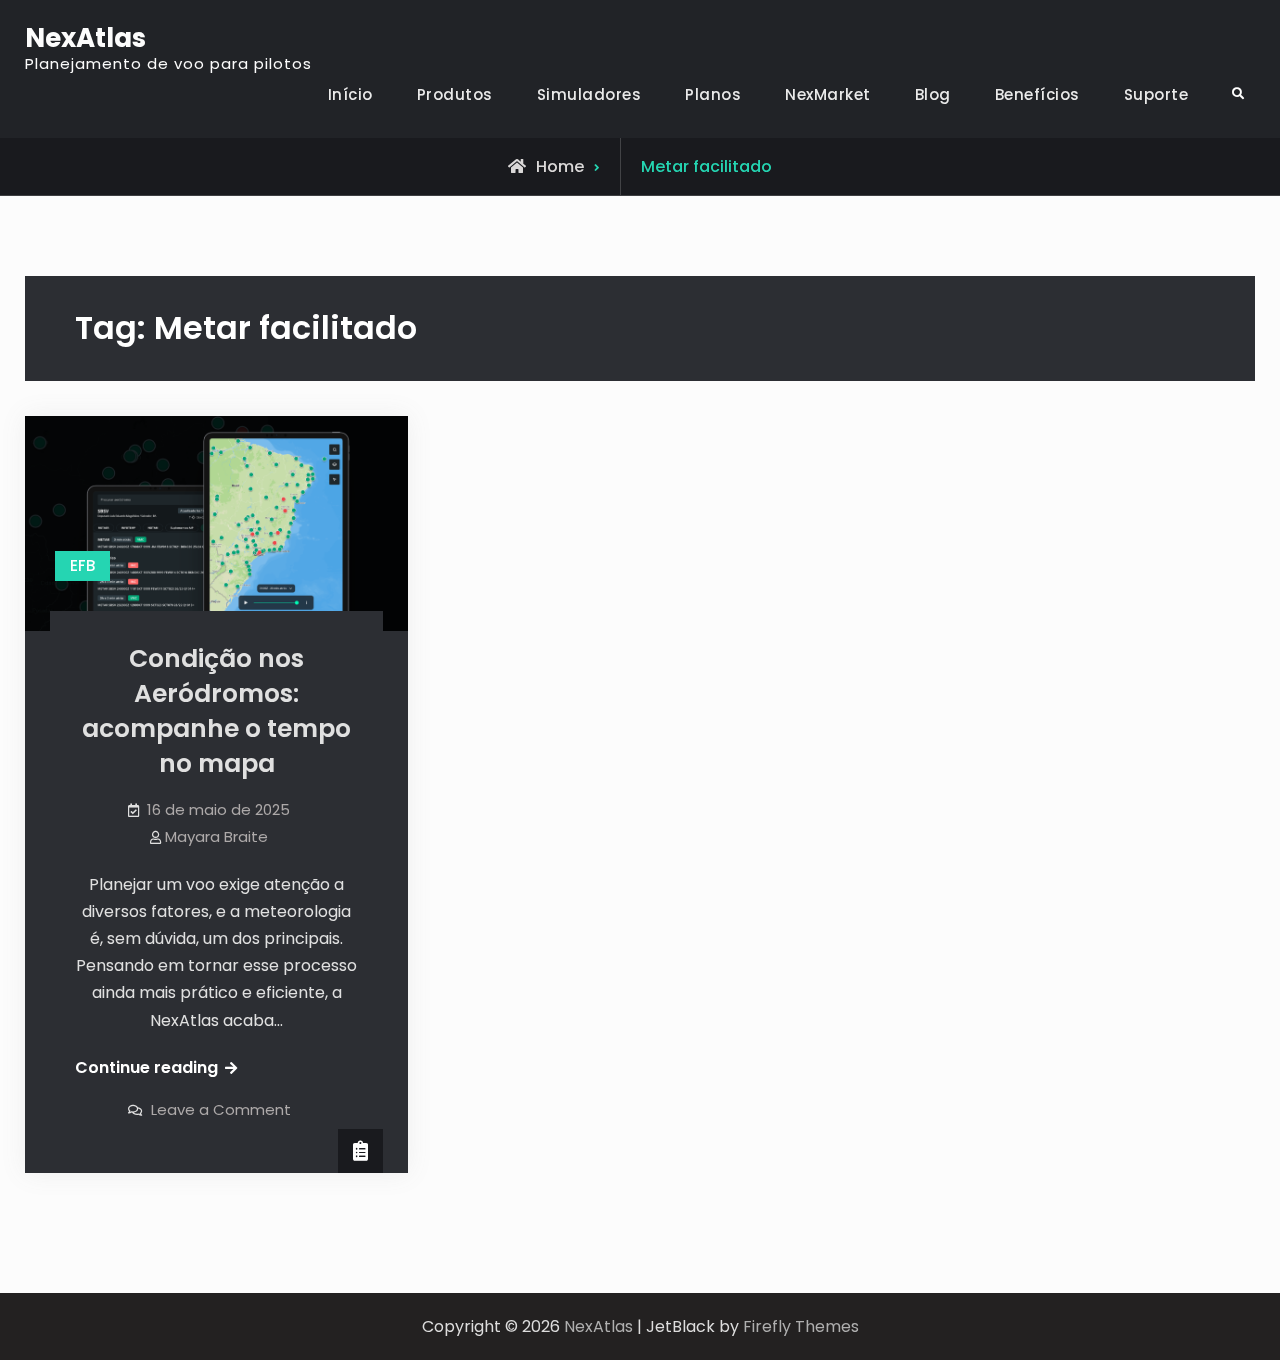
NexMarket (828, 94)
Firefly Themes (801, 1326)
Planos (713, 94)
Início (350, 94)
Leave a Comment (221, 1109)
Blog (933, 94)
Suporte (1156, 94)
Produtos (455, 94)
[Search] (1237, 94)
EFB (82, 565)
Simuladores (589, 94)
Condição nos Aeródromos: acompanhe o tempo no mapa (216, 711)
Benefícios (1037, 94)
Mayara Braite (216, 836)
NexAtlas (85, 38)
